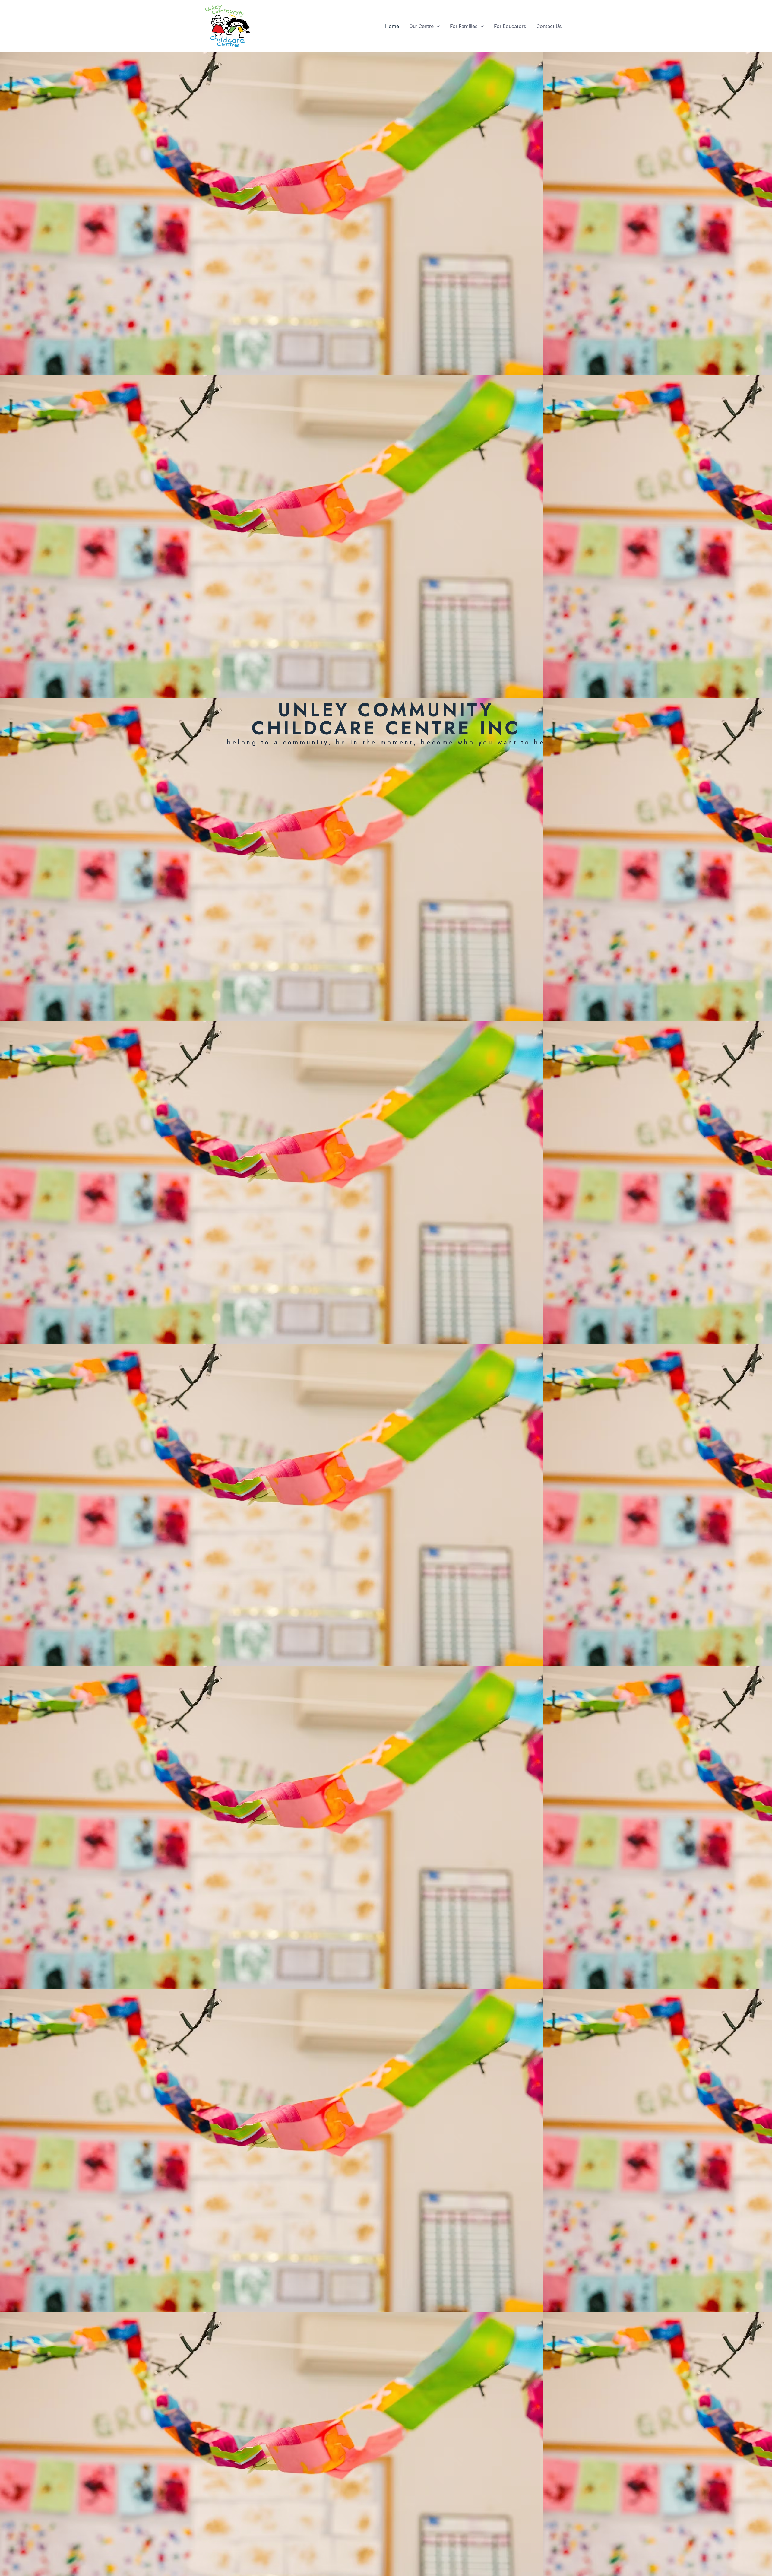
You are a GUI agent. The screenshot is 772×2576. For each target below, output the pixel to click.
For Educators (510, 26)
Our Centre (421, 26)
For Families (464, 26)
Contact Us (549, 26)
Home (392, 26)
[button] (437, 26)
